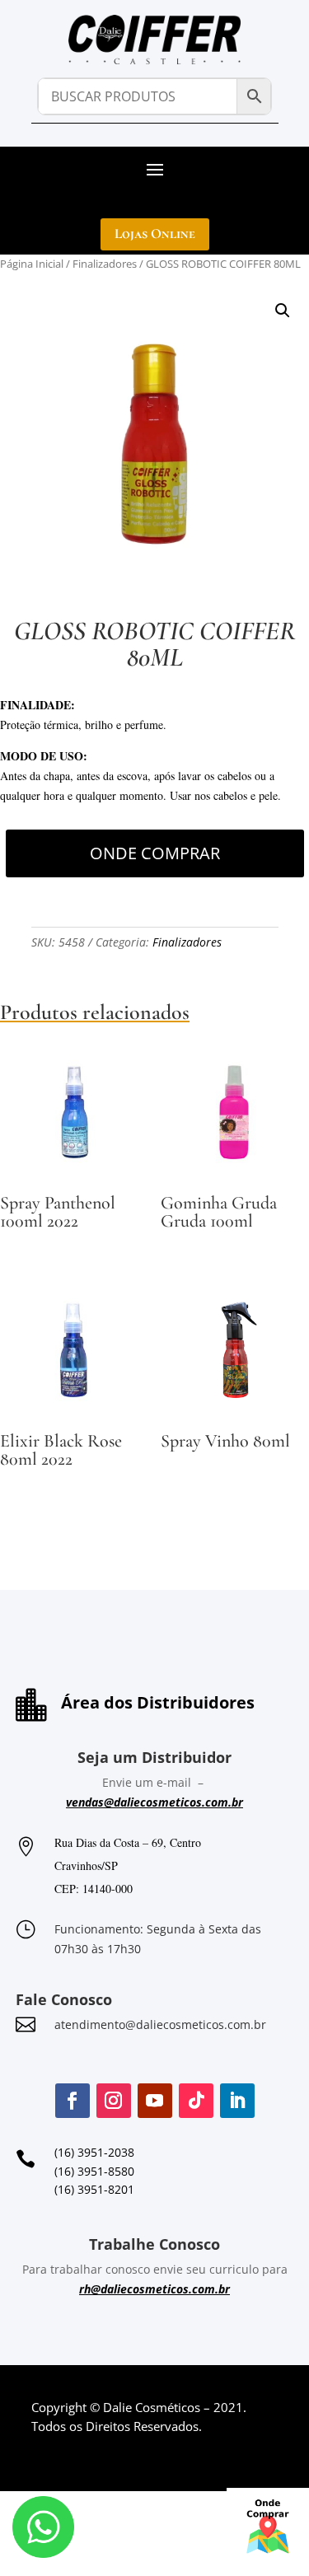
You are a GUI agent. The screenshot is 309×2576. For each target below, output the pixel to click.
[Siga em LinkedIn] (237, 2101)
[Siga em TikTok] (196, 2101)
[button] (283, 311)
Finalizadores (105, 264)
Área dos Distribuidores (158, 1702)
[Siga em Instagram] (114, 2101)
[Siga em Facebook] (73, 2101)
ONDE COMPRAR (155, 853)
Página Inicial (32, 264)
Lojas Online (155, 234)
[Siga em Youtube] (155, 2101)
